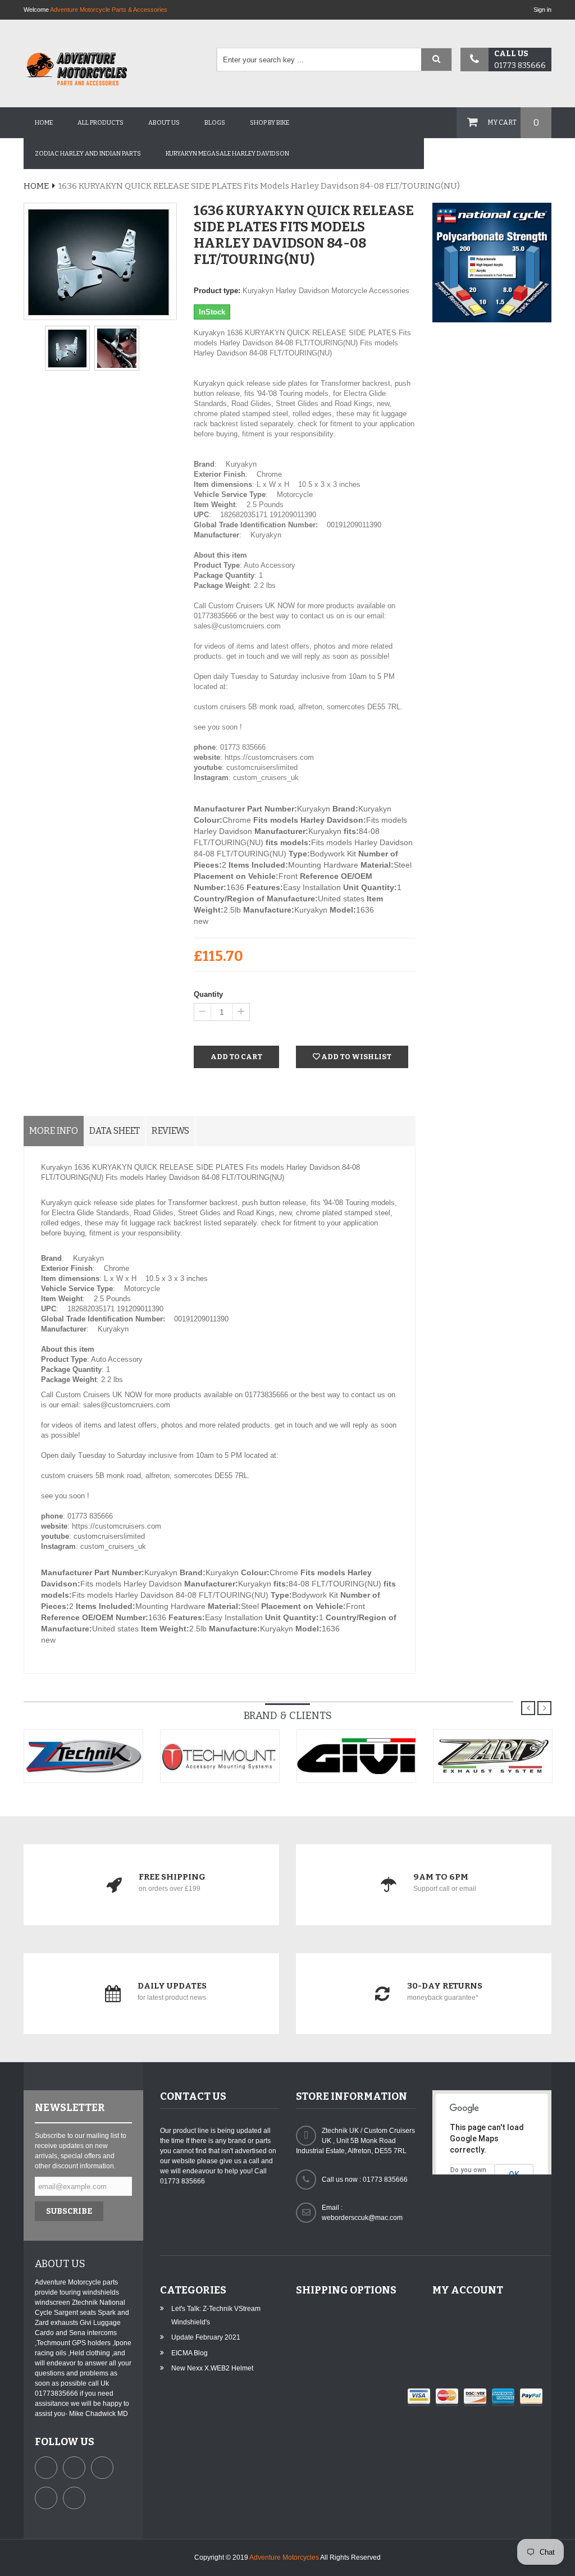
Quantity (208, 994)
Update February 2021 (206, 2337)
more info (54, 1131)
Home (44, 123)
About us (164, 123)
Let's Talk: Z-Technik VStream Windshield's (216, 2315)
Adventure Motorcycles (284, 2557)
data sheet (115, 1131)
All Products (101, 123)
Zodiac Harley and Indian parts (88, 154)
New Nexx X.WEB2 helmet (212, 2368)
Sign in (542, 10)
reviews (170, 1131)
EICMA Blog (190, 2353)
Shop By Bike (270, 123)
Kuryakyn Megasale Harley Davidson (227, 154)
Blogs (215, 123)
